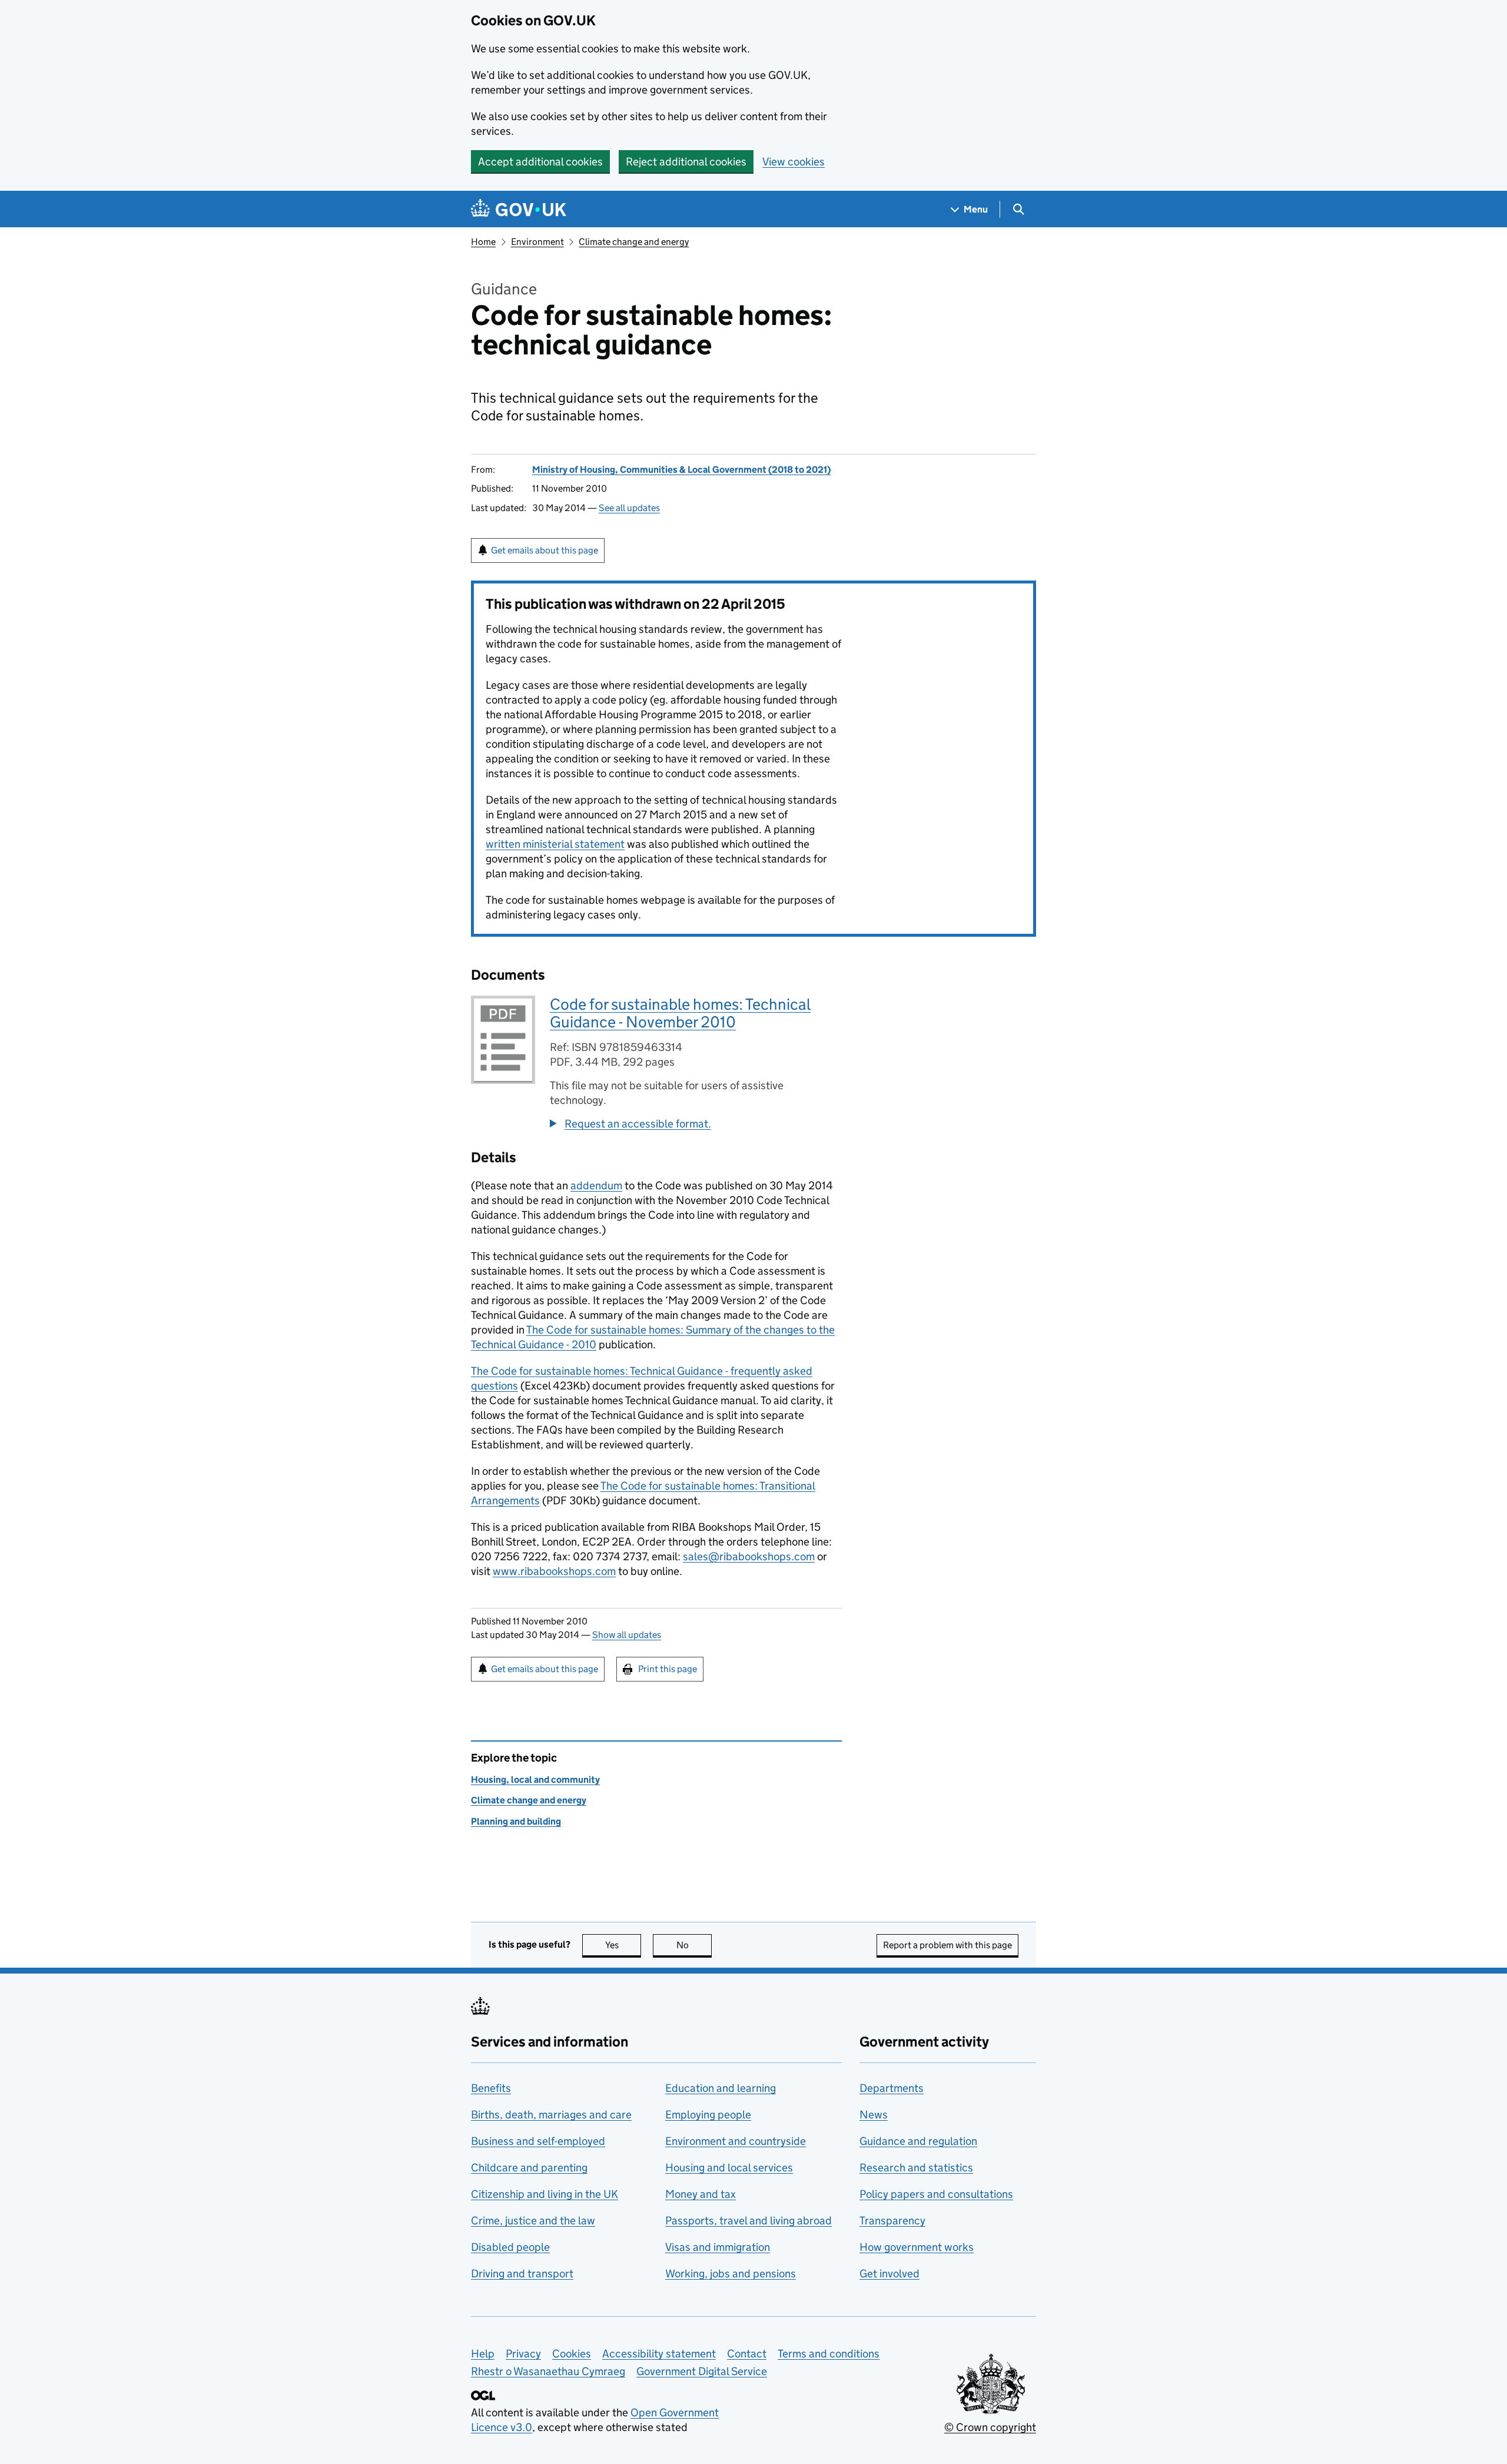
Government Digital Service (702, 2371)
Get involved (889, 2274)
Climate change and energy (634, 242)
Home (483, 242)
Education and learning (721, 2088)
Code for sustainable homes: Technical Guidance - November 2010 (680, 1013)
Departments (892, 2088)
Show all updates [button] (627, 1635)
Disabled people (510, 2247)
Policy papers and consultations (936, 2194)
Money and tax (701, 2194)
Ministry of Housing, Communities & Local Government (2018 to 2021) (681, 470)
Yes (623, 1945)
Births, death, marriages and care (551, 2115)
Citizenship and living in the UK (545, 2194)
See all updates (629, 508)
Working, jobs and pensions (731, 2274)
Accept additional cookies (540, 162)
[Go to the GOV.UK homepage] (519, 209)
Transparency (892, 2221)
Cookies (572, 2354)
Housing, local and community (535, 1780)
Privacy (523, 2354)
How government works (917, 2247)
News (874, 2115)
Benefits (491, 2088)
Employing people (708, 2115)
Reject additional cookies (686, 162)
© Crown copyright (990, 2427)
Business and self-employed (538, 2141)
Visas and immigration (718, 2247)
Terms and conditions (829, 2354)
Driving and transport (522, 2274)
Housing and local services (729, 2168)
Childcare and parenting (529, 2168)
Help (483, 2354)
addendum (596, 1185)
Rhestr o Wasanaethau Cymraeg (548, 2371)
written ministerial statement (555, 844)
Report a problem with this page (947, 1945)
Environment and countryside (736, 2141)
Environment (537, 242)
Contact (747, 2354)
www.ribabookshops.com (554, 1571)
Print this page (668, 1669)
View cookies (794, 162)
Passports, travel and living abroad (748, 2221)
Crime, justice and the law (533, 2221)
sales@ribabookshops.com (749, 1556)
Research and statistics (916, 2168)
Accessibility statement (659, 2354)
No (694, 1945)
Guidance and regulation (918, 2141)
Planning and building (516, 1821)
